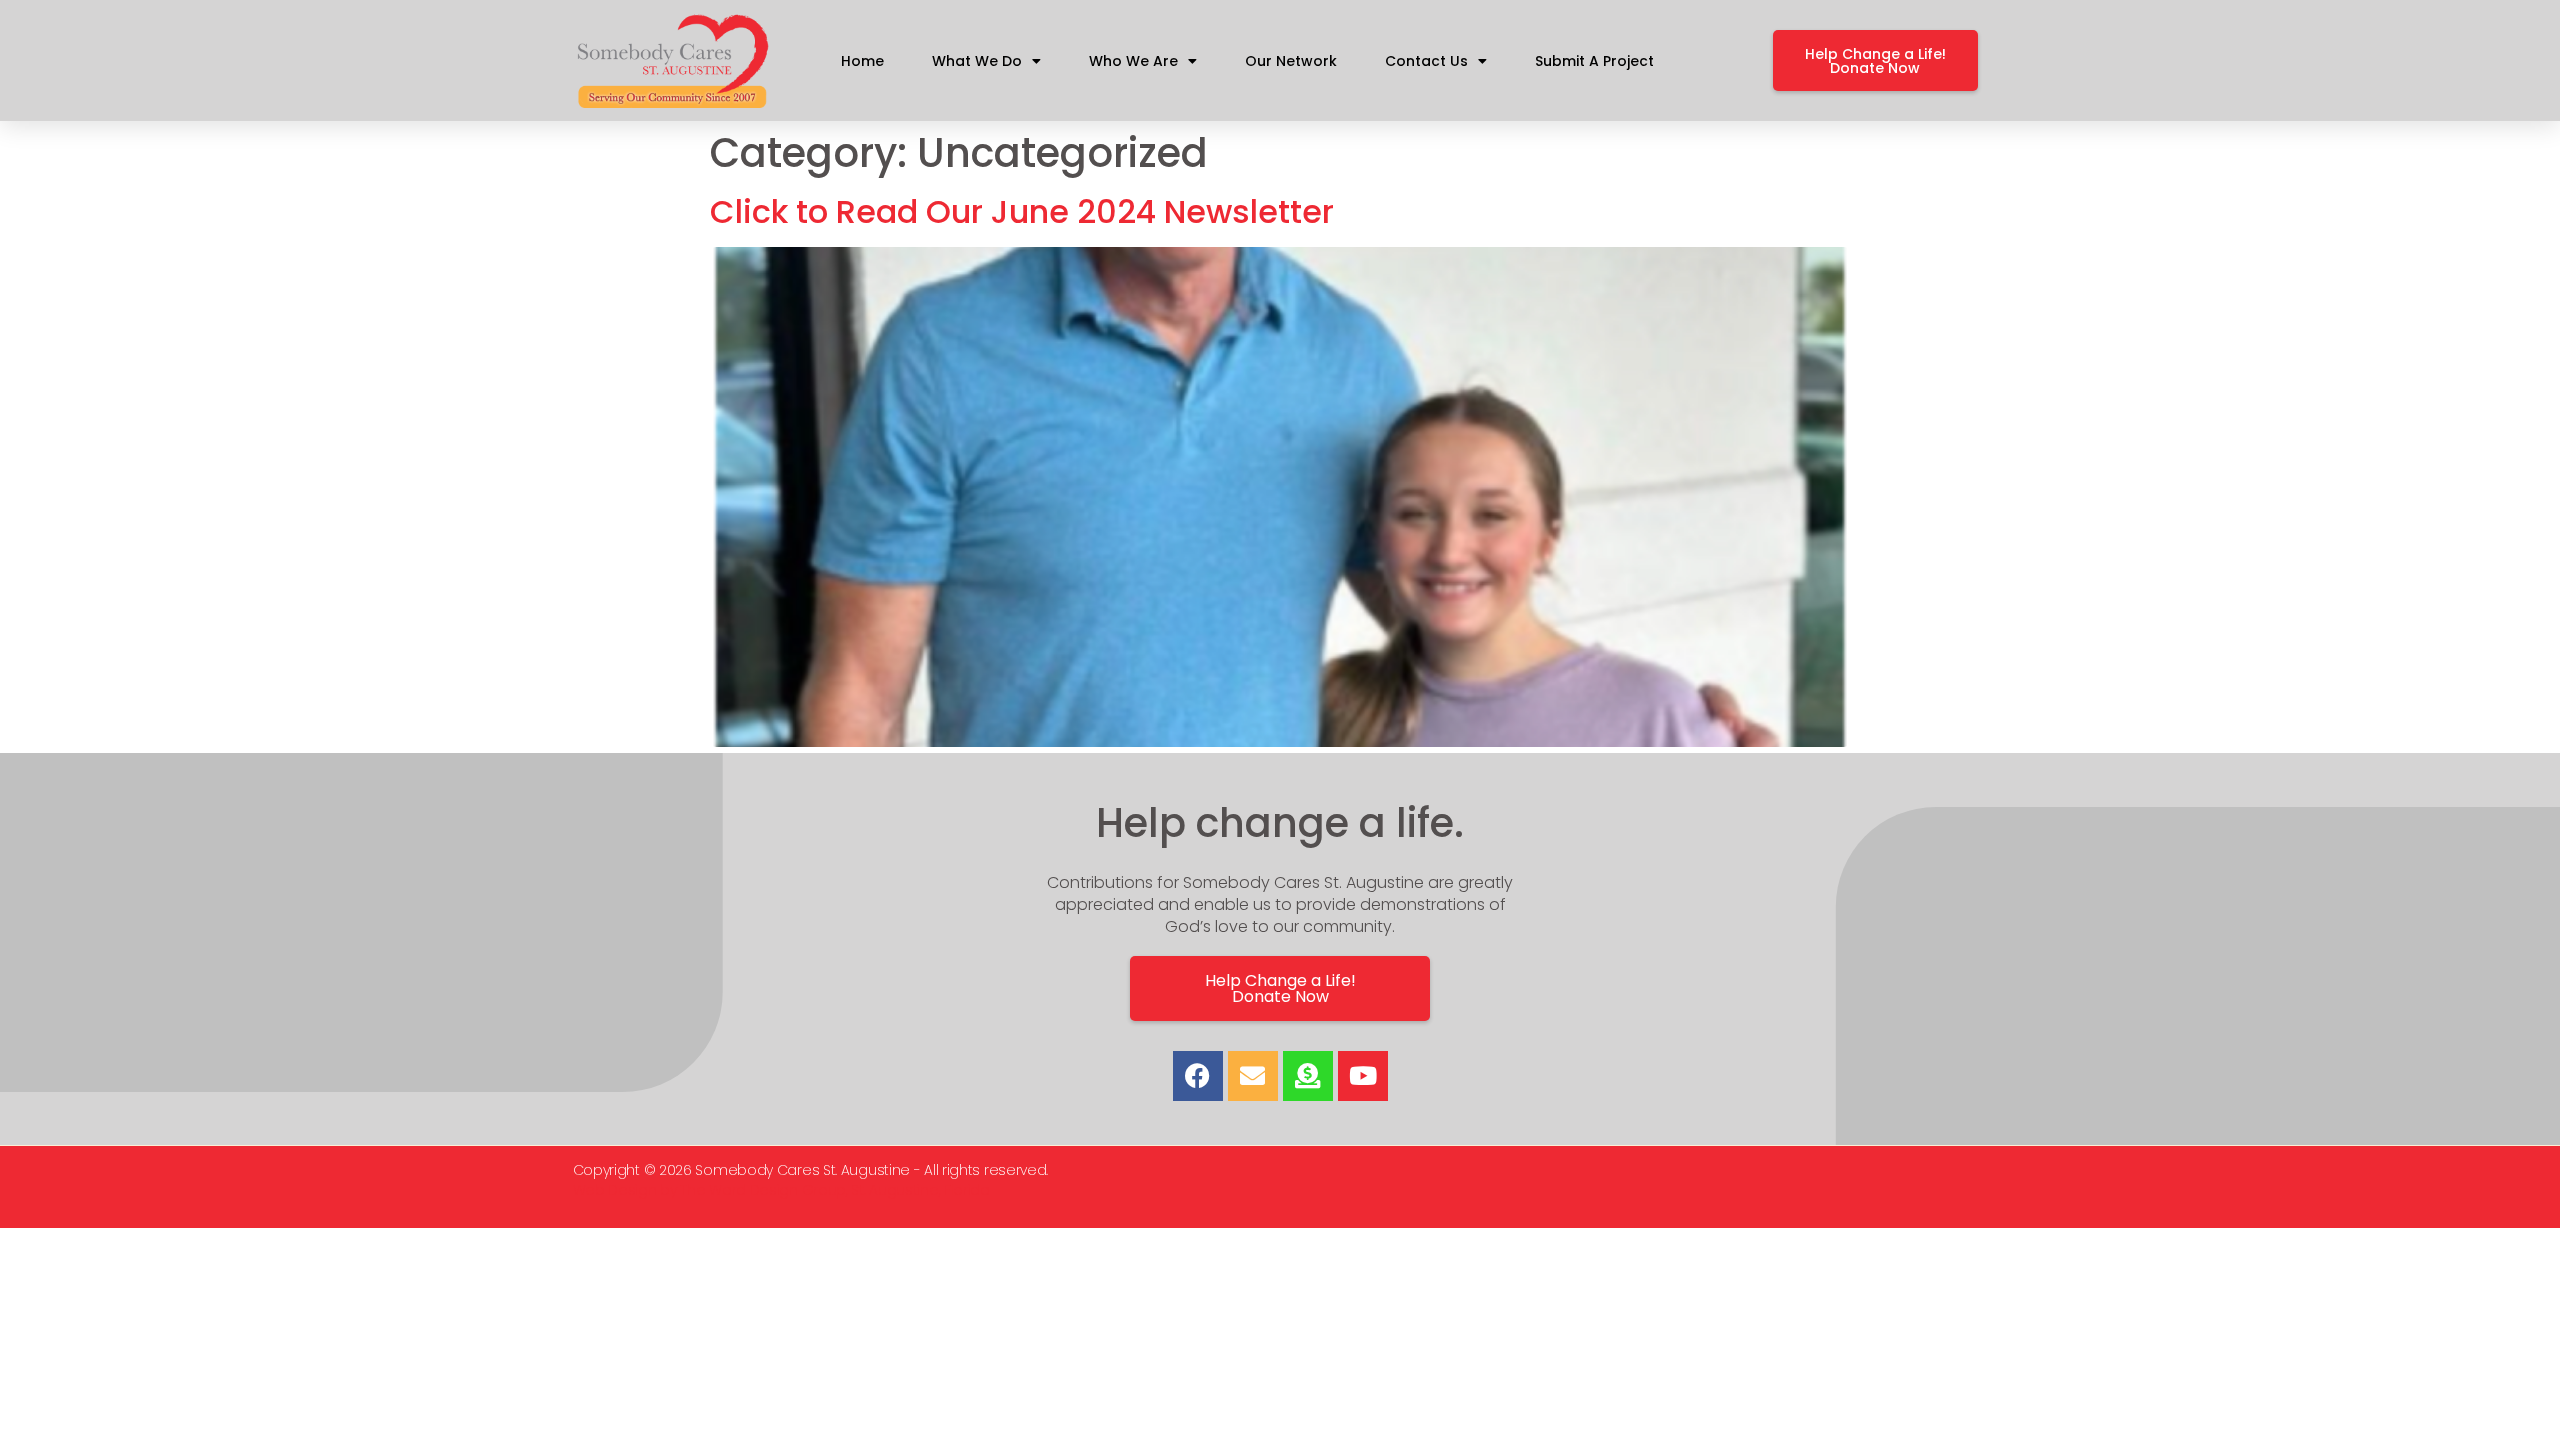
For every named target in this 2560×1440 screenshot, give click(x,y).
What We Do (977, 61)
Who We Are (1133, 61)
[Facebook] (1198, 1076)
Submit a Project (1594, 61)
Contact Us (1426, 61)
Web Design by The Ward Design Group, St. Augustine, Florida (781, 1190)
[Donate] (1308, 1076)
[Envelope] (1253, 1076)
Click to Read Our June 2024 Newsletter (1022, 211)
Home (862, 61)
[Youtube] (1363, 1076)
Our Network (1291, 61)
